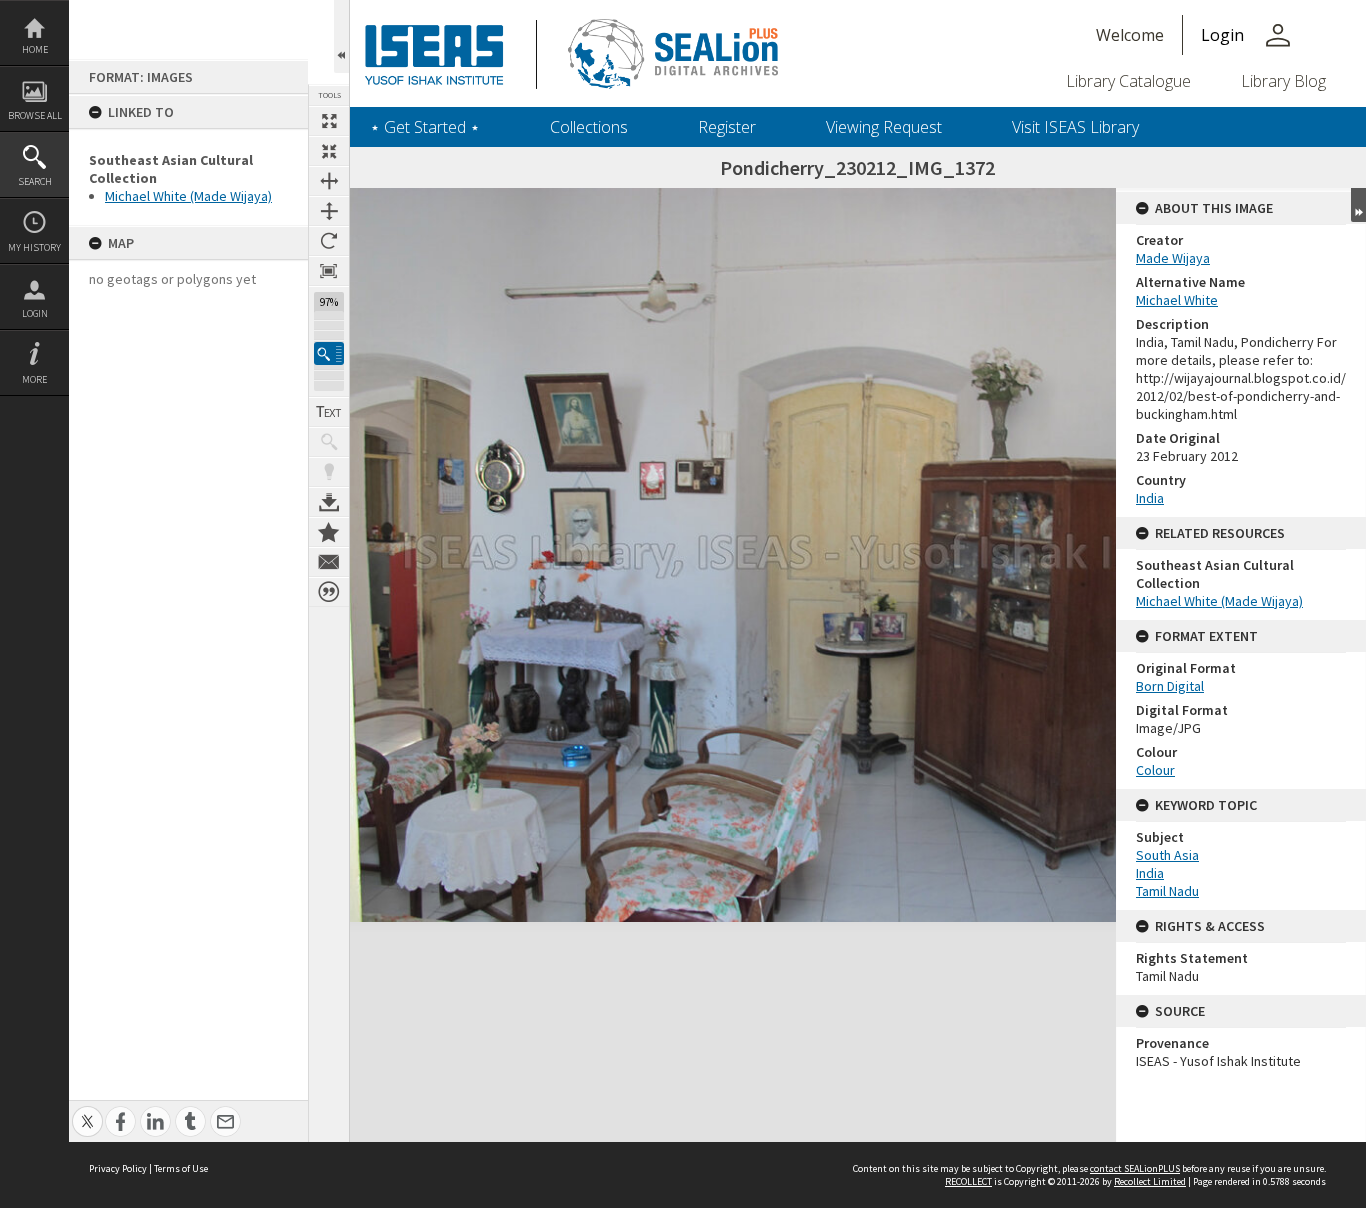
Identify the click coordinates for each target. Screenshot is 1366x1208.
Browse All (35, 115)
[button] (329, 353)
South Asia (1167, 855)
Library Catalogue (1128, 81)
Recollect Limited (1150, 1181)
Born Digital (1170, 686)
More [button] (34, 379)
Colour (1155, 770)
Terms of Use (181, 1168)
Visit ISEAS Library (1075, 127)
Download (329, 502)
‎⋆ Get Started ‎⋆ (425, 127)
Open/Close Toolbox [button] (341, 36)
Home (35, 49)
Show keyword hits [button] (329, 442)
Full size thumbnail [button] (329, 121)
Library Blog (1283, 81)
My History (34, 247)
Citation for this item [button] (329, 592)
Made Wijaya (1173, 258)
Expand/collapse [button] (1358, 205)
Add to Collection (329, 532)
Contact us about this (329, 562)
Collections (589, 127)
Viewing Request (884, 127)
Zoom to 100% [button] (329, 271)
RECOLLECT (968, 1181)
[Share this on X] (87, 1110)
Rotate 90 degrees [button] (329, 241)
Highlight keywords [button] (329, 472)
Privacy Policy (118, 1168)
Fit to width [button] (329, 181)
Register (727, 127)
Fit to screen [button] (329, 151)
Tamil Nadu (1167, 891)
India (1150, 498)
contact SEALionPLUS (1135, 1168)
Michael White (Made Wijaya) (188, 196)
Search (35, 181)
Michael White (1177, 300)
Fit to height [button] (329, 211)
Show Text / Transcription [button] (329, 412)
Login (35, 313)
